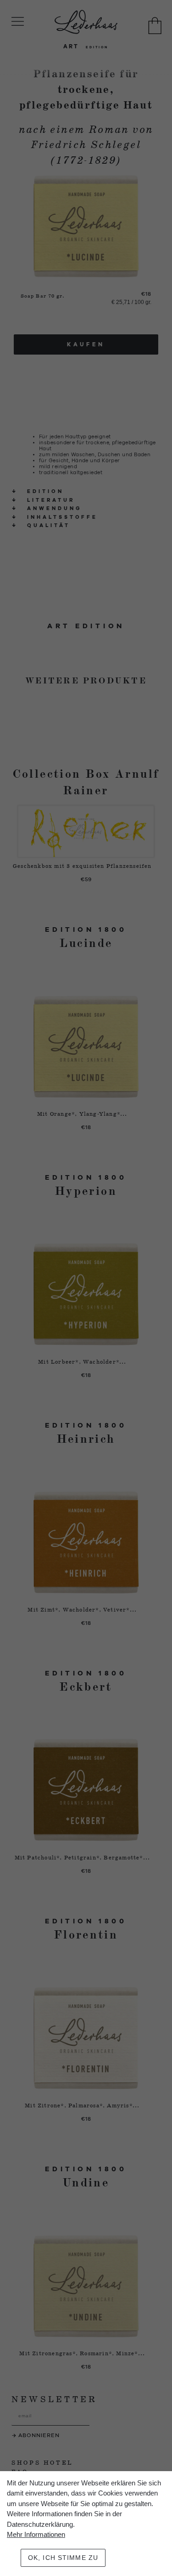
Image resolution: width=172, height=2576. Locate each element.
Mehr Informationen (36, 2534)
